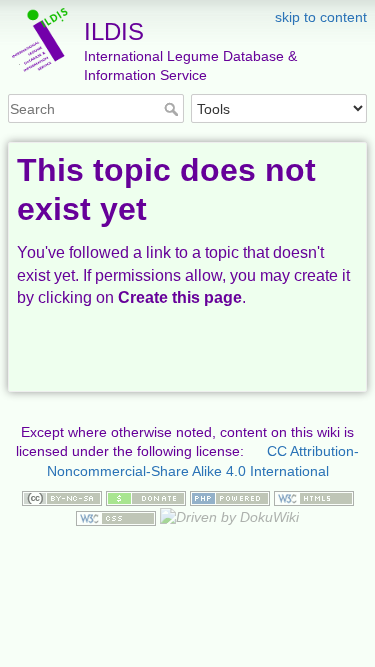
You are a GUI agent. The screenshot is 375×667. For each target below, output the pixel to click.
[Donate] (146, 497)
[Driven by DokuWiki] (229, 517)
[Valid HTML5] (314, 497)
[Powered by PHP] (230, 497)
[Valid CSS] (116, 517)
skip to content (321, 17)
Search (173, 109)
